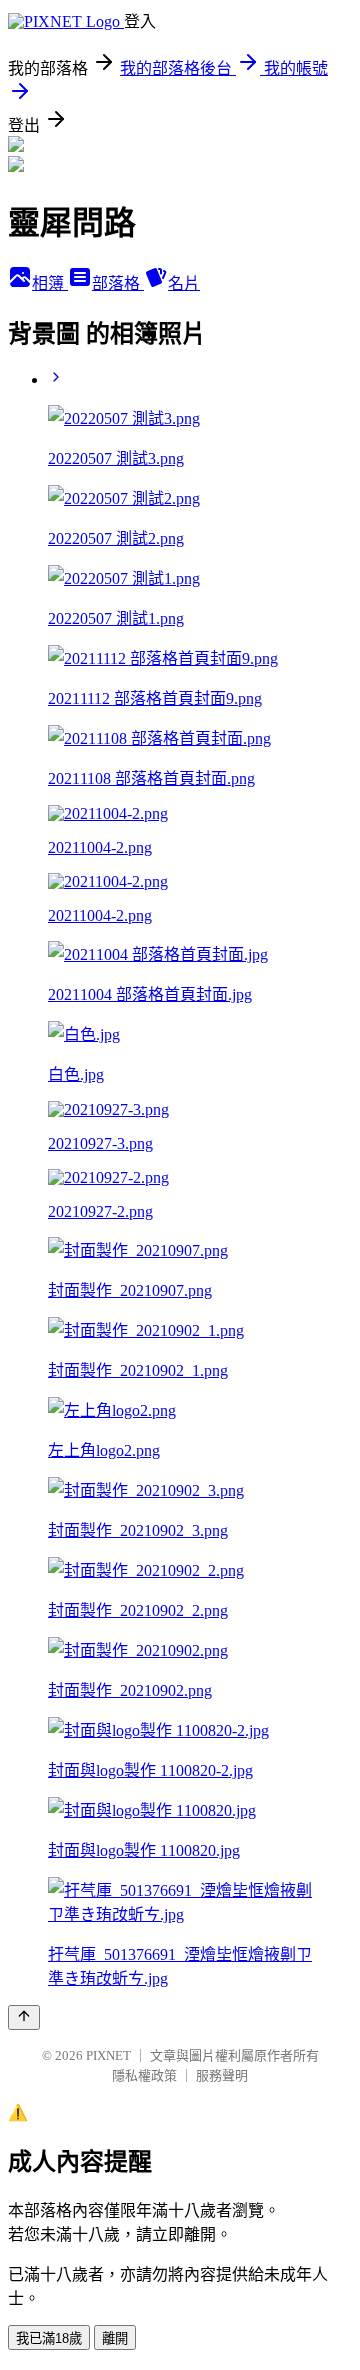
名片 (184, 283)
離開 (115, 2338)
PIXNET (108, 2055)
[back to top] (24, 2017)
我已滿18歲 (49, 2338)
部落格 (118, 283)
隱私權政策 (144, 2075)
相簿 (50, 283)
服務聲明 (222, 2075)
